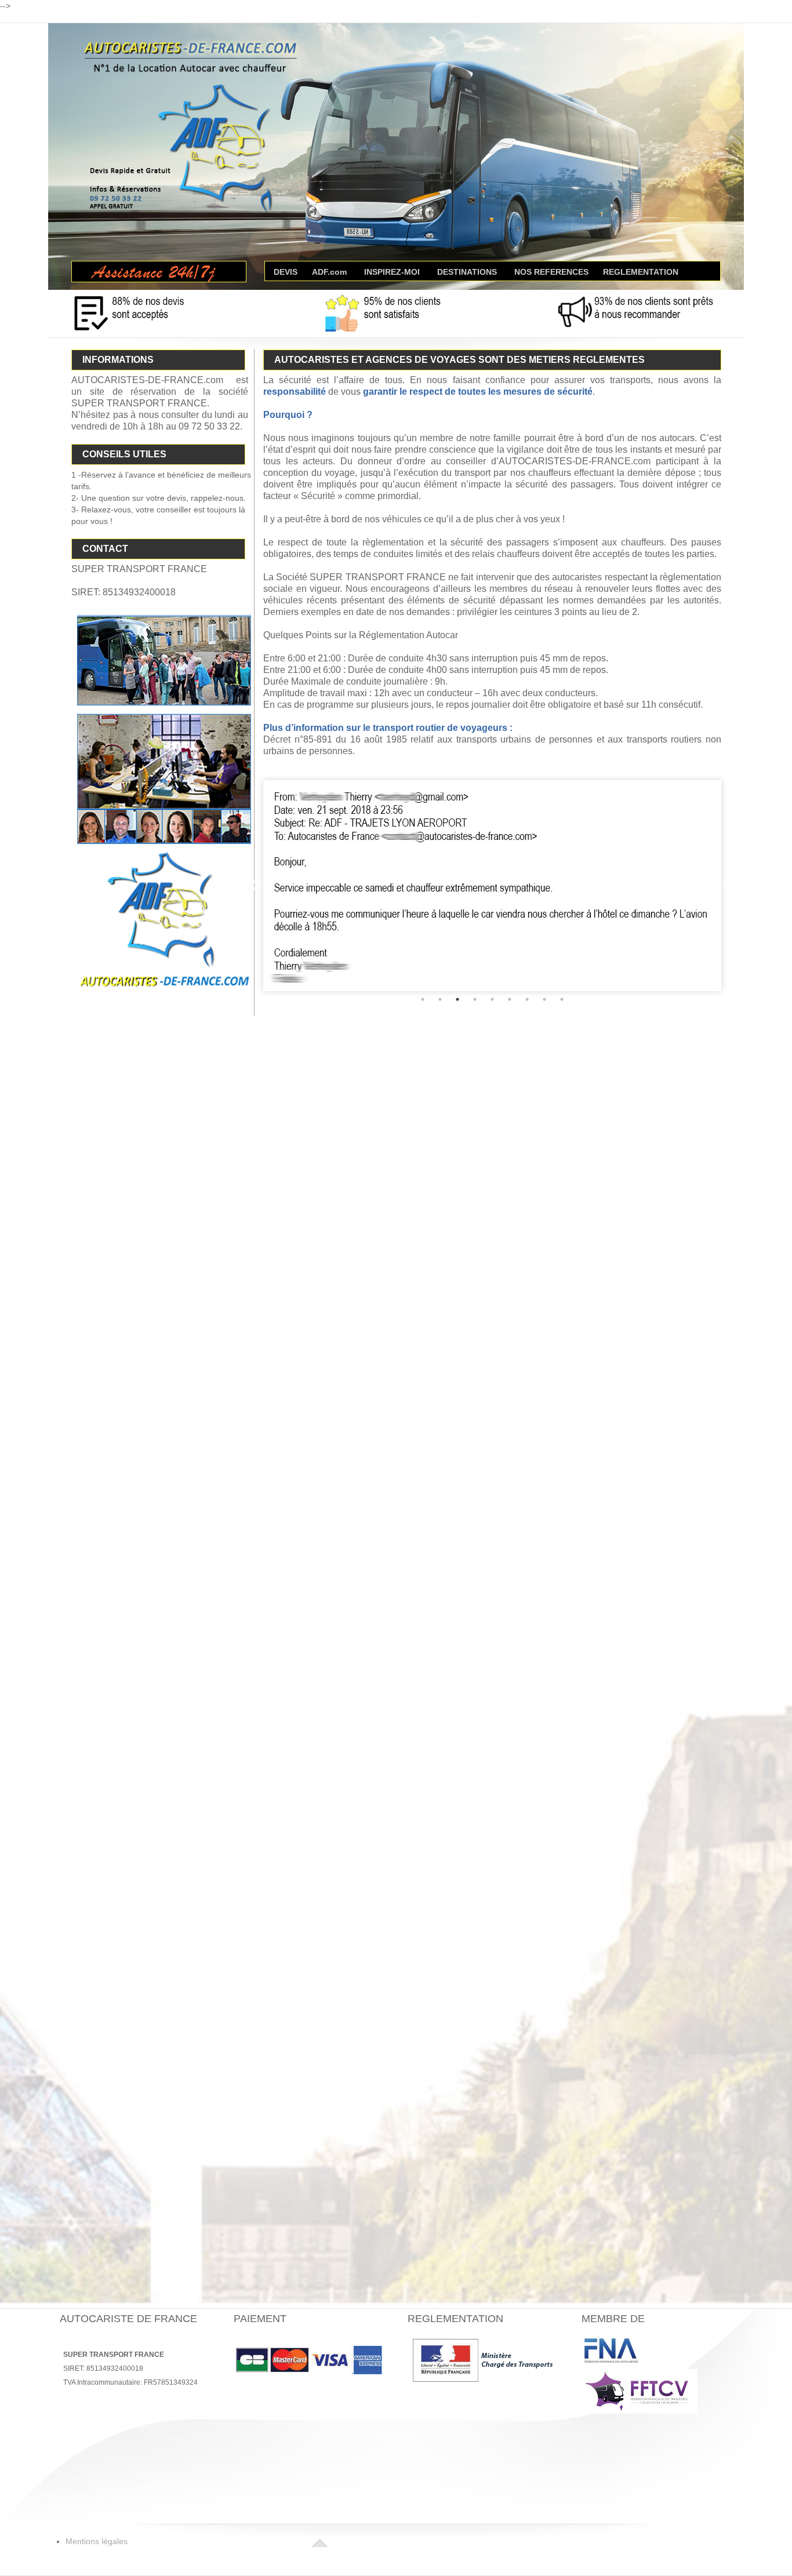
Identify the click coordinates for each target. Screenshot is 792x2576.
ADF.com (329, 271)
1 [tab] (423, 1057)
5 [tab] (492, 1057)
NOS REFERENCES (551, 271)
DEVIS (286, 271)
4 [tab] (475, 1057)
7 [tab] (527, 1057)
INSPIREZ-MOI (392, 271)
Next (729, 915)
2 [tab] (440, 1057)
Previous (255, 915)
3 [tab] (457, 1057)
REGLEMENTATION (641, 271)
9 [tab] (562, 1057)
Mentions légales (97, 2541)
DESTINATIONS (467, 271)
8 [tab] (544, 1057)
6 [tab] (510, 1057)
